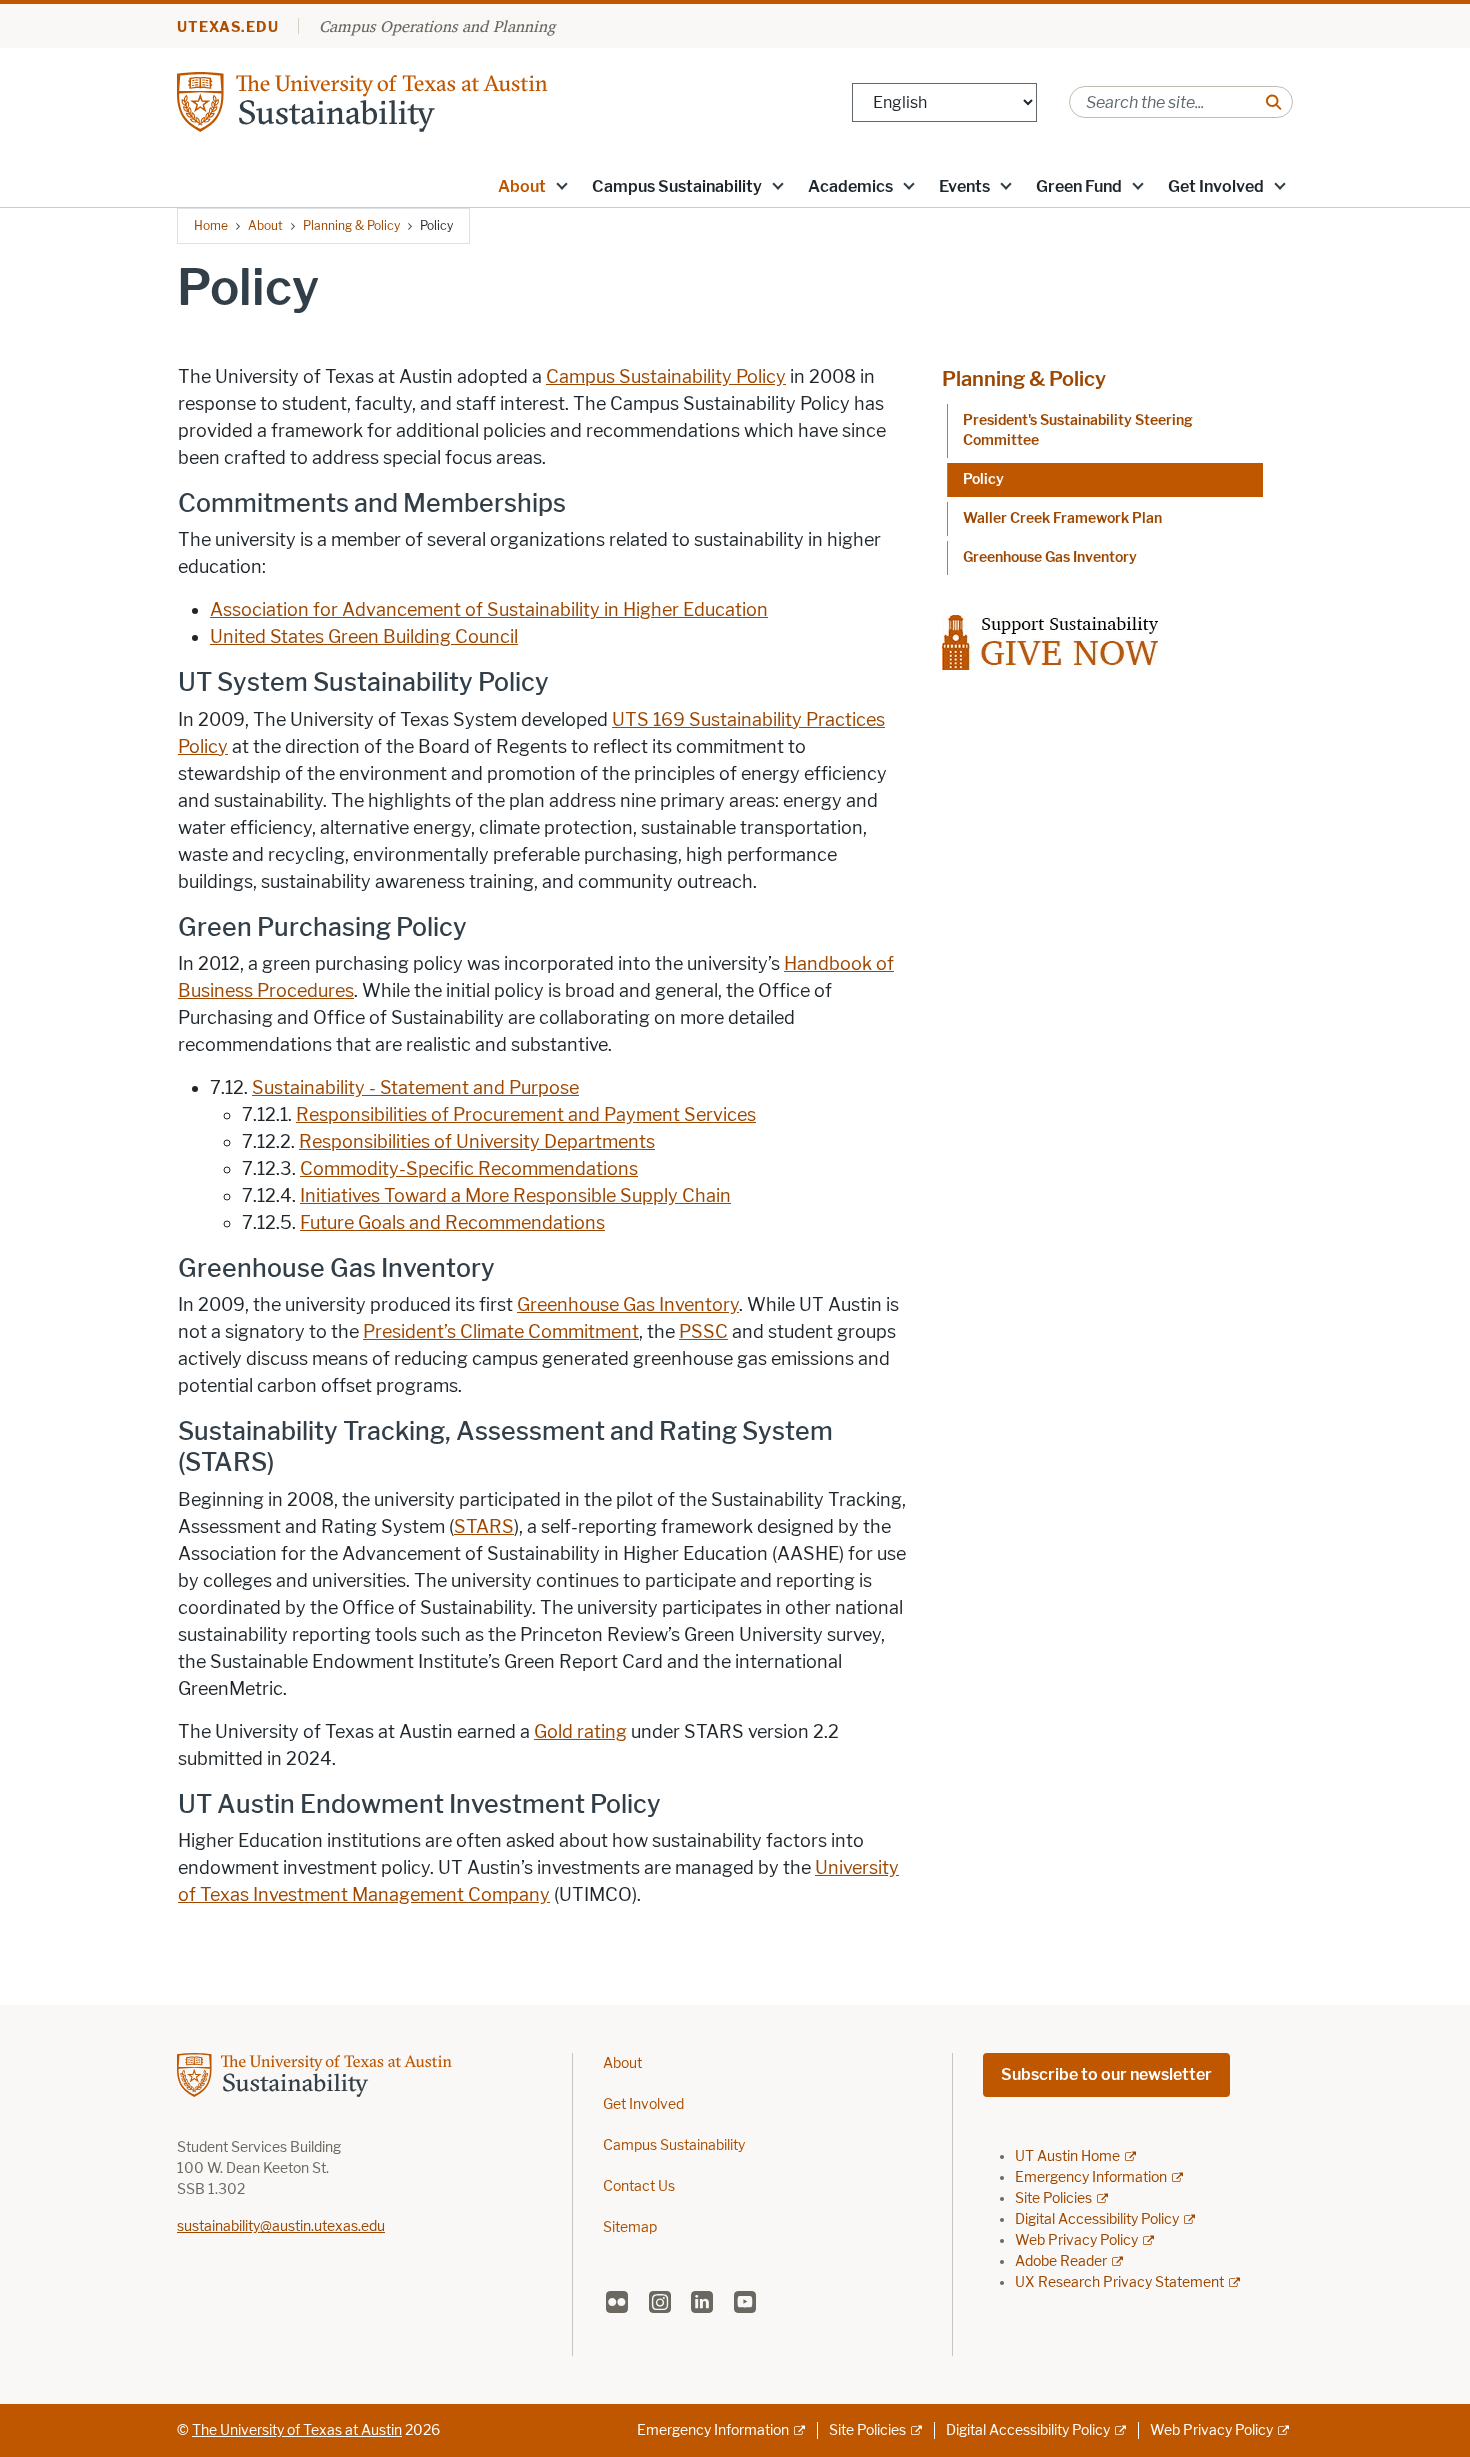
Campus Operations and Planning (437, 26)
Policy (983, 479)
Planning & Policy (351, 225)
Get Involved (1216, 186)
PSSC (703, 1332)
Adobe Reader (1061, 2261)
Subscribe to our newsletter (1106, 2074)
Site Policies (1053, 2198)
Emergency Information (1091, 2177)
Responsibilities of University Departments (477, 1142)
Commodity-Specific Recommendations (469, 1169)
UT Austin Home (1067, 2156)
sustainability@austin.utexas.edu (281, 2226)
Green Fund (1079, 186)
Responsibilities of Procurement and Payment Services (526, 1115)
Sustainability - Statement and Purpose (415, 1088)
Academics (850, 186)
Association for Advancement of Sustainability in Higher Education (489, 610)
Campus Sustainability (677, 186)
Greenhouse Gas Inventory (628, 1305)
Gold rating (580, 1732)
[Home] (417, 100)
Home (211, 225)
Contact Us (639, 2186)
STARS (484, 1527)
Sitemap (630, 2227)
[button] (562, 185)
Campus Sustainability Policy (666, 377)
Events (964, 186)
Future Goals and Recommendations (452, 1223)
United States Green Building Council (364, 637)
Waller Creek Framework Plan (1062, 518)
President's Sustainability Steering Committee (1078, 430)
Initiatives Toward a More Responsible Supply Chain (515, 1196)
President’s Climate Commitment (501, 1332)
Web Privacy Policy (1076, 2240)
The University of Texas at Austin (297, 2430)
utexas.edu (228, 27)
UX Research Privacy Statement (1119, 2282)
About (522, 186)
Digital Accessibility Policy (1097, 2219)
